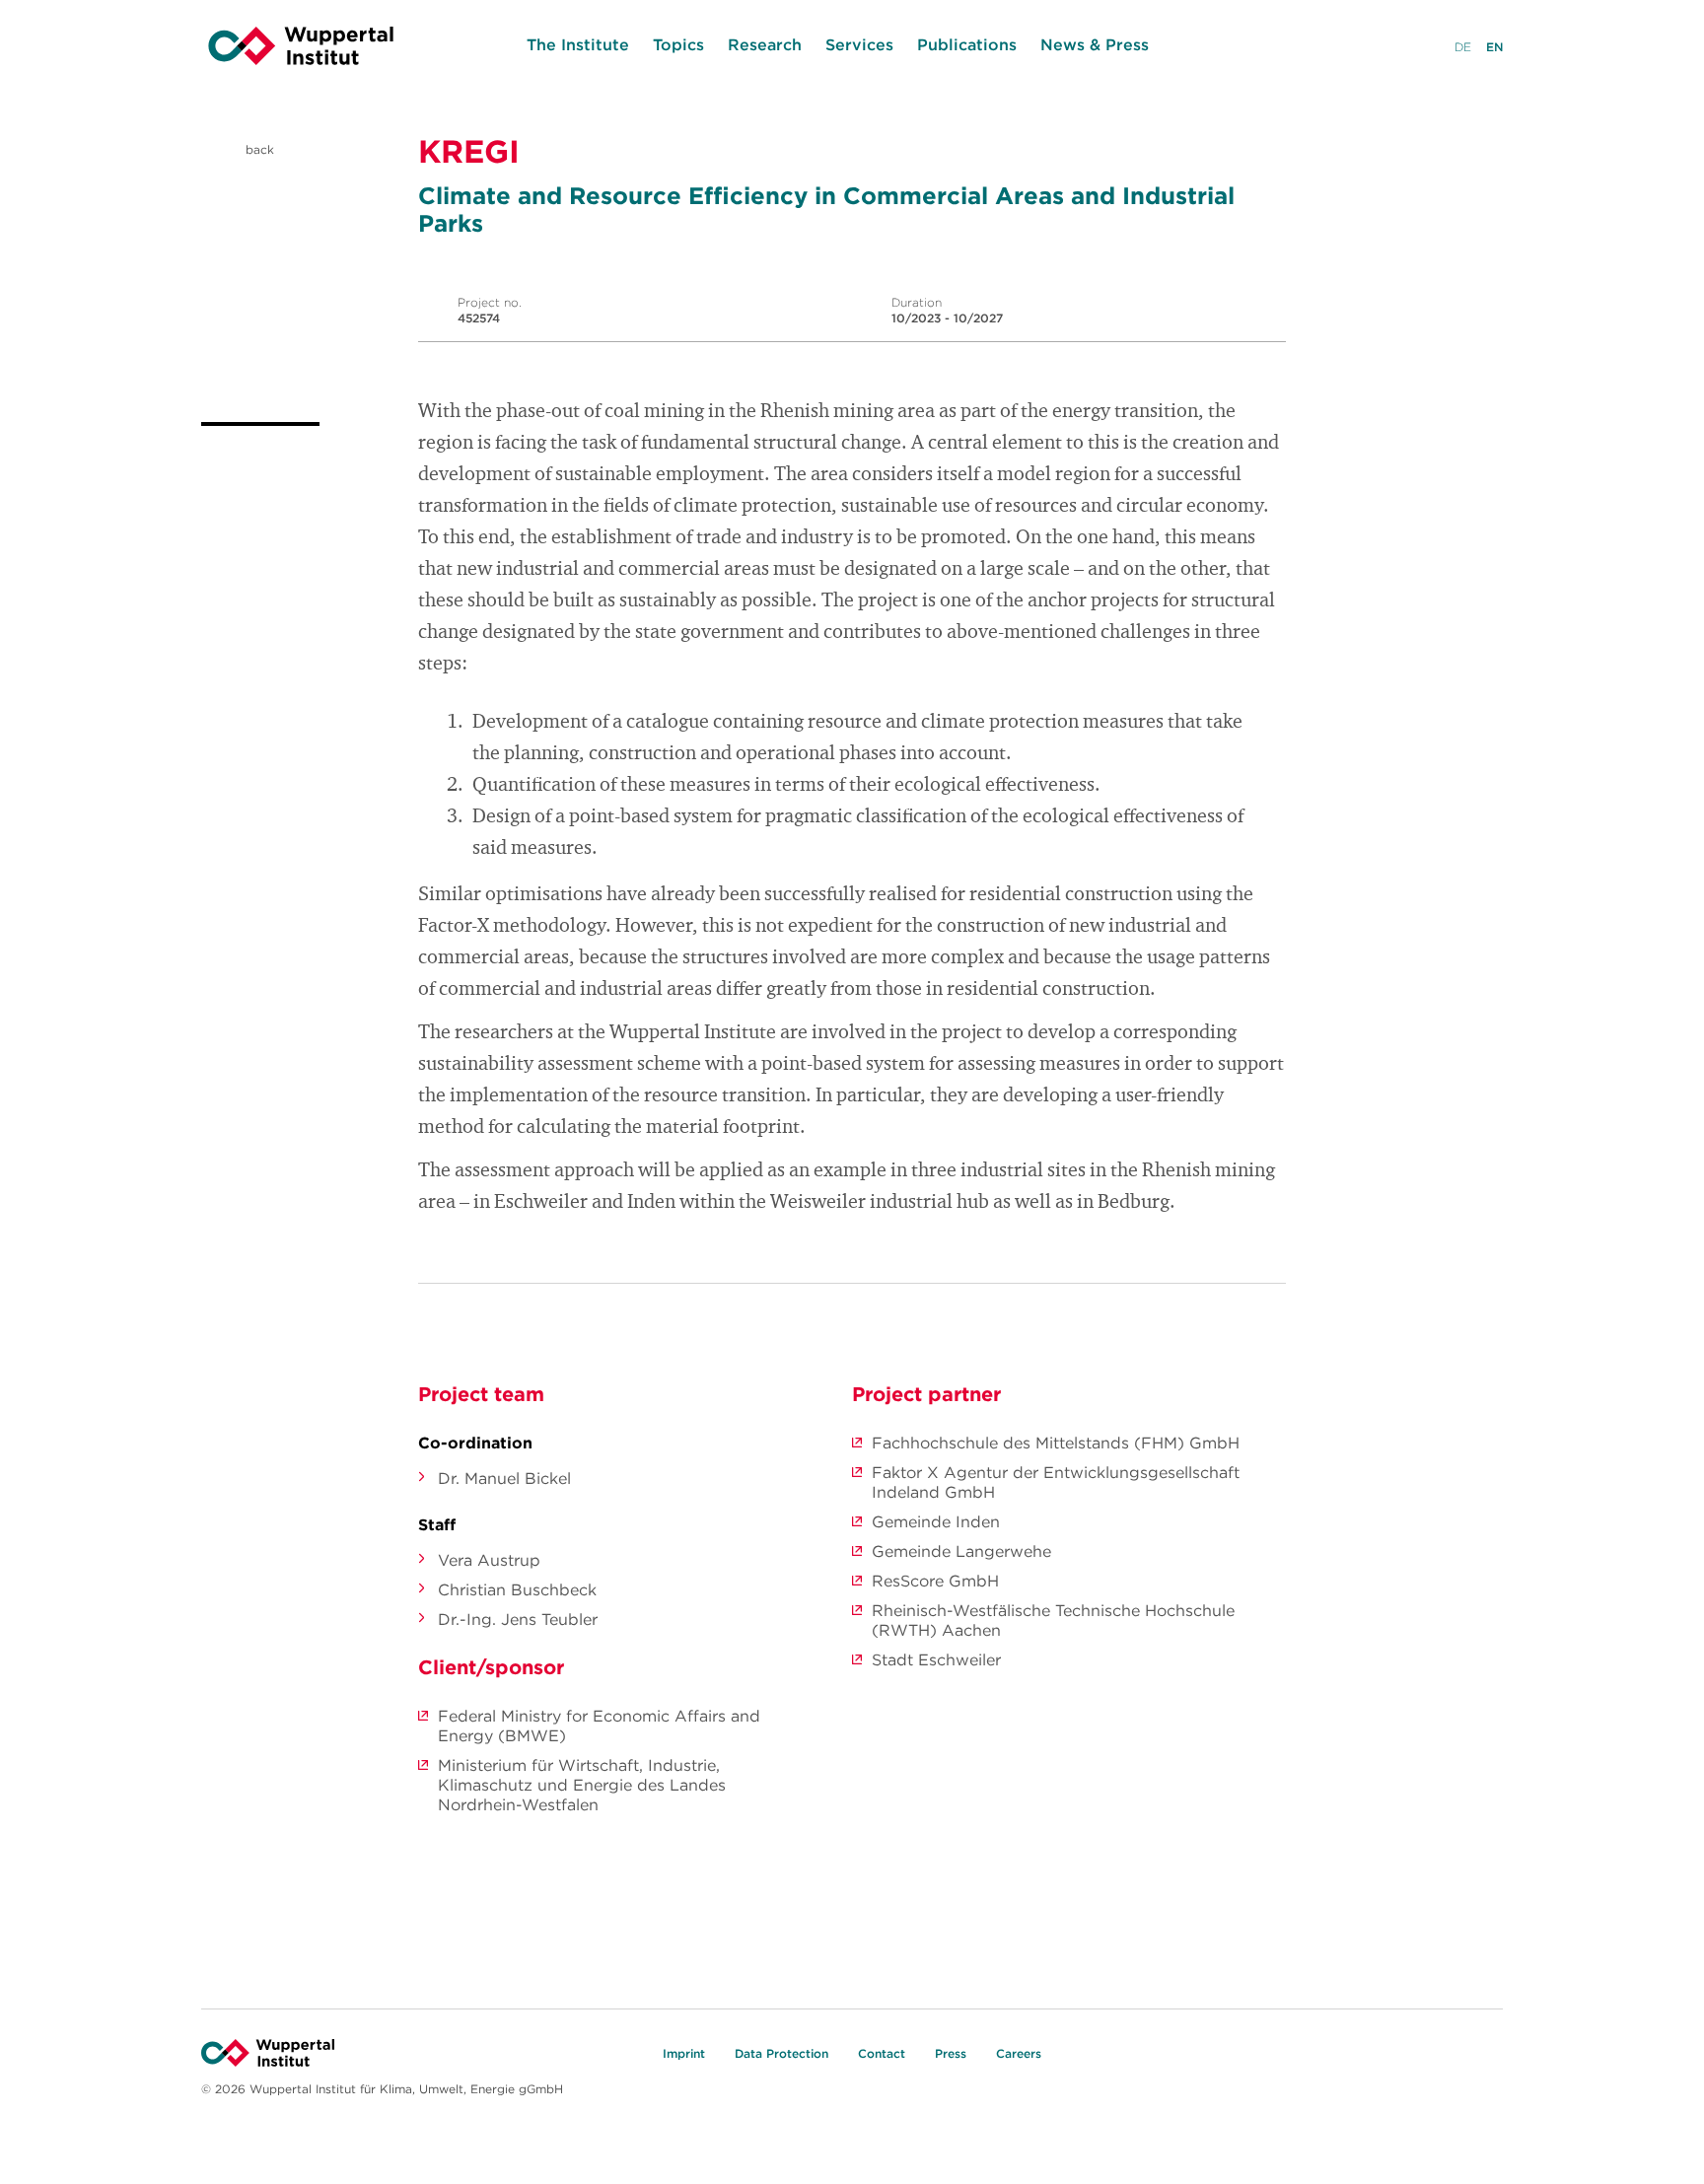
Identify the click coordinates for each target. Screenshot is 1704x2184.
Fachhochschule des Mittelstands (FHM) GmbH (1056, 1443)
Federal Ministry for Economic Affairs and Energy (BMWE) (599, 1726)
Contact (882, 2053)
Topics (678, 44)
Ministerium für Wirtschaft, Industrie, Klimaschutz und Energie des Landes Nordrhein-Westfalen (582, 1785)
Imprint (684, 2053)
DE (1463, 47)
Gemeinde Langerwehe (961, 1551)
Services (859, 44)
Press (951, 2053)
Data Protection (781, 2053)
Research (765, 44)
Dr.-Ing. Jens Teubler (518, 1619)
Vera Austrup (489, 1560)
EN (1494, 47)
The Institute (578, 44)
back (258, 149)
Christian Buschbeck (517, 1589)
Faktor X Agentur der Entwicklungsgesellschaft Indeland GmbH (1056, 1482)
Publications (967, 44)
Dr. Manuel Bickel (504, 1478)
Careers (1019, 2053)
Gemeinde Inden (936, 1521)
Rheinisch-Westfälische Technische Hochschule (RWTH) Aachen (1053, 1620)
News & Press (1095, 44)
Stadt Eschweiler (936, 1659)
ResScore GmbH (935, 1581)
